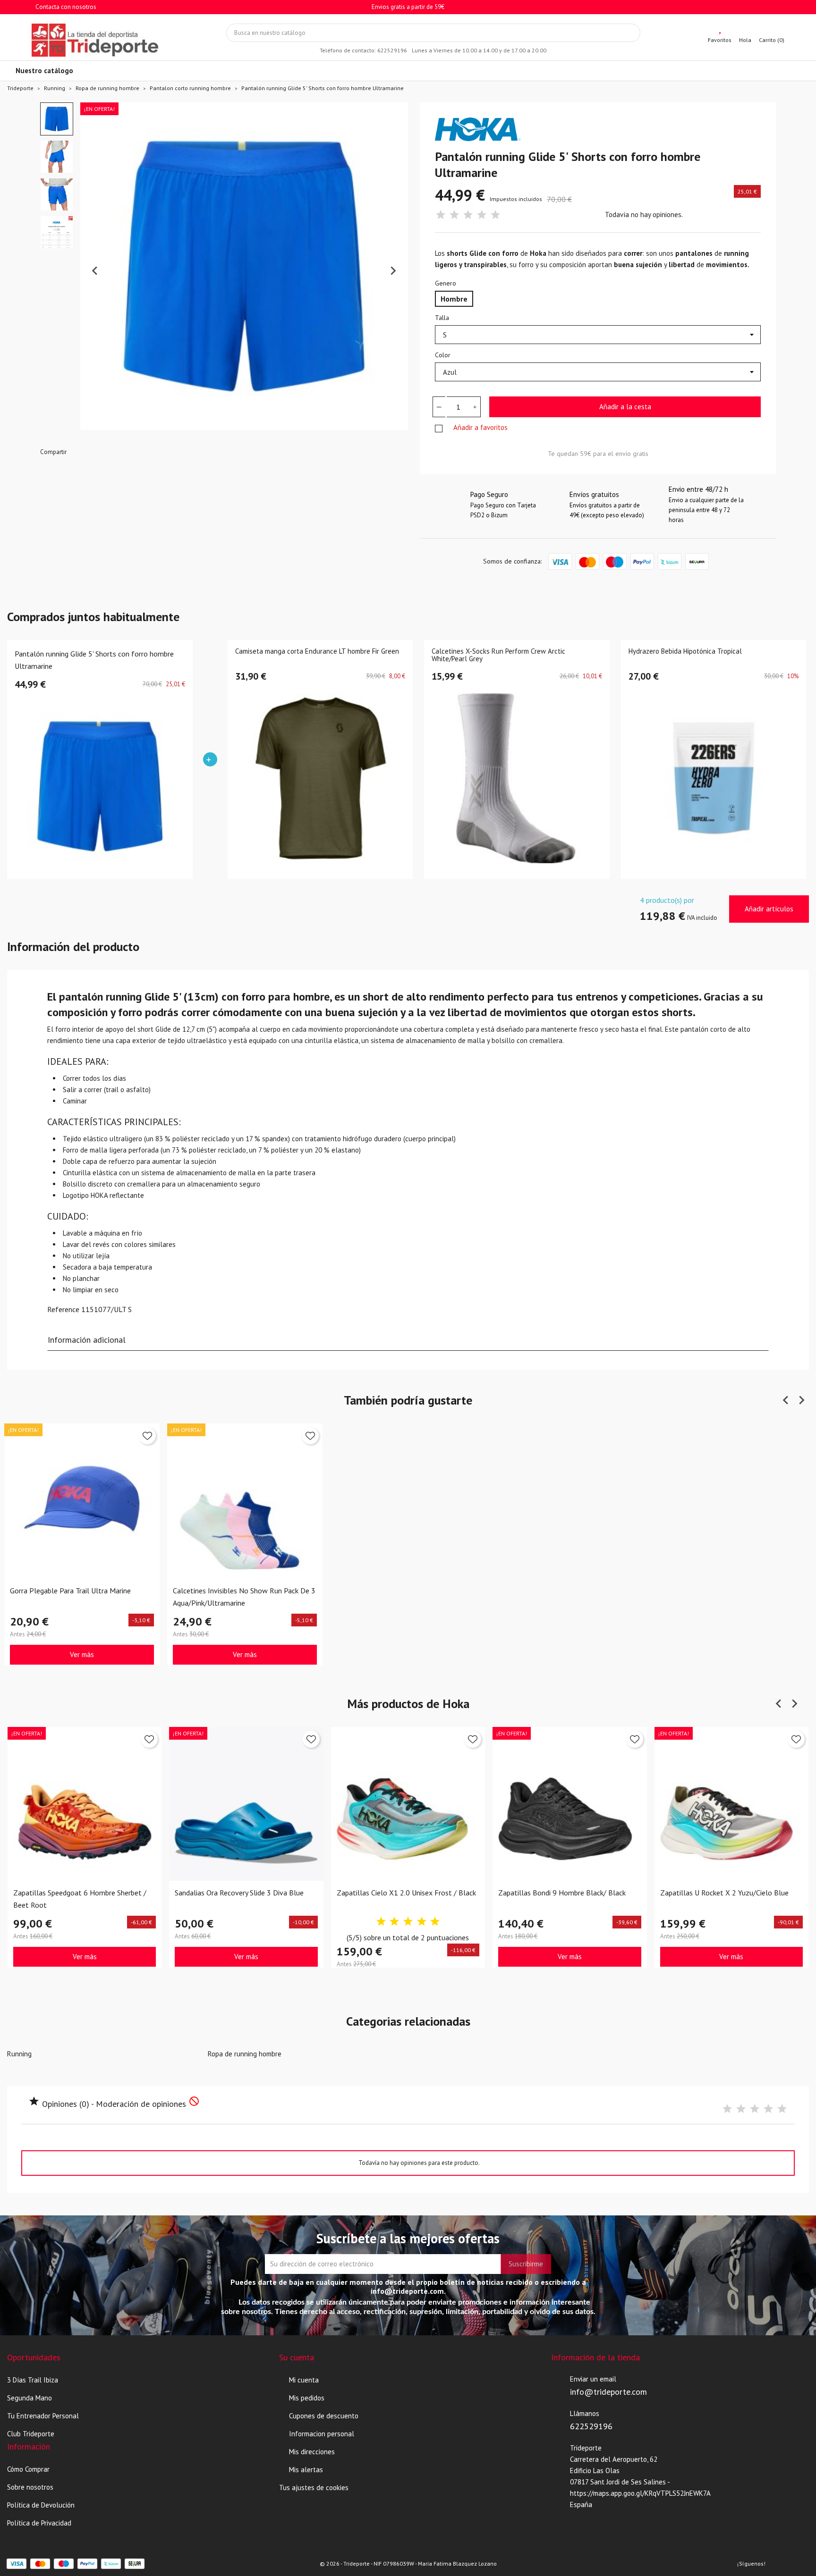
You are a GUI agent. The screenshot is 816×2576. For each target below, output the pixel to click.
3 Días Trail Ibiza (33, 2380)
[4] (482, 215)
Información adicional (87, 1340)
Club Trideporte (31, 2434)
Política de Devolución (41, 2505)
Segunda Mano (30, 2398)
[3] (468, 215)
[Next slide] (393, 271)
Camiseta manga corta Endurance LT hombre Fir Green (317, 652)
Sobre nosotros (30, 2487)
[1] (441, 215)
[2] (454, 215)
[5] (495, 215)
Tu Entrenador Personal (43, 2416)
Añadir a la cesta (625, 407)
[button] (57, 119)
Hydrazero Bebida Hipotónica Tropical (685, 652)
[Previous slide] (95, 271)
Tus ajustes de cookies (314, 2488)
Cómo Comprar (28, 2469)
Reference (63, 1309)
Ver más (82, 1654)
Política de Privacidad (39, 2523)
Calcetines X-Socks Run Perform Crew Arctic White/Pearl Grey (498, 656)
